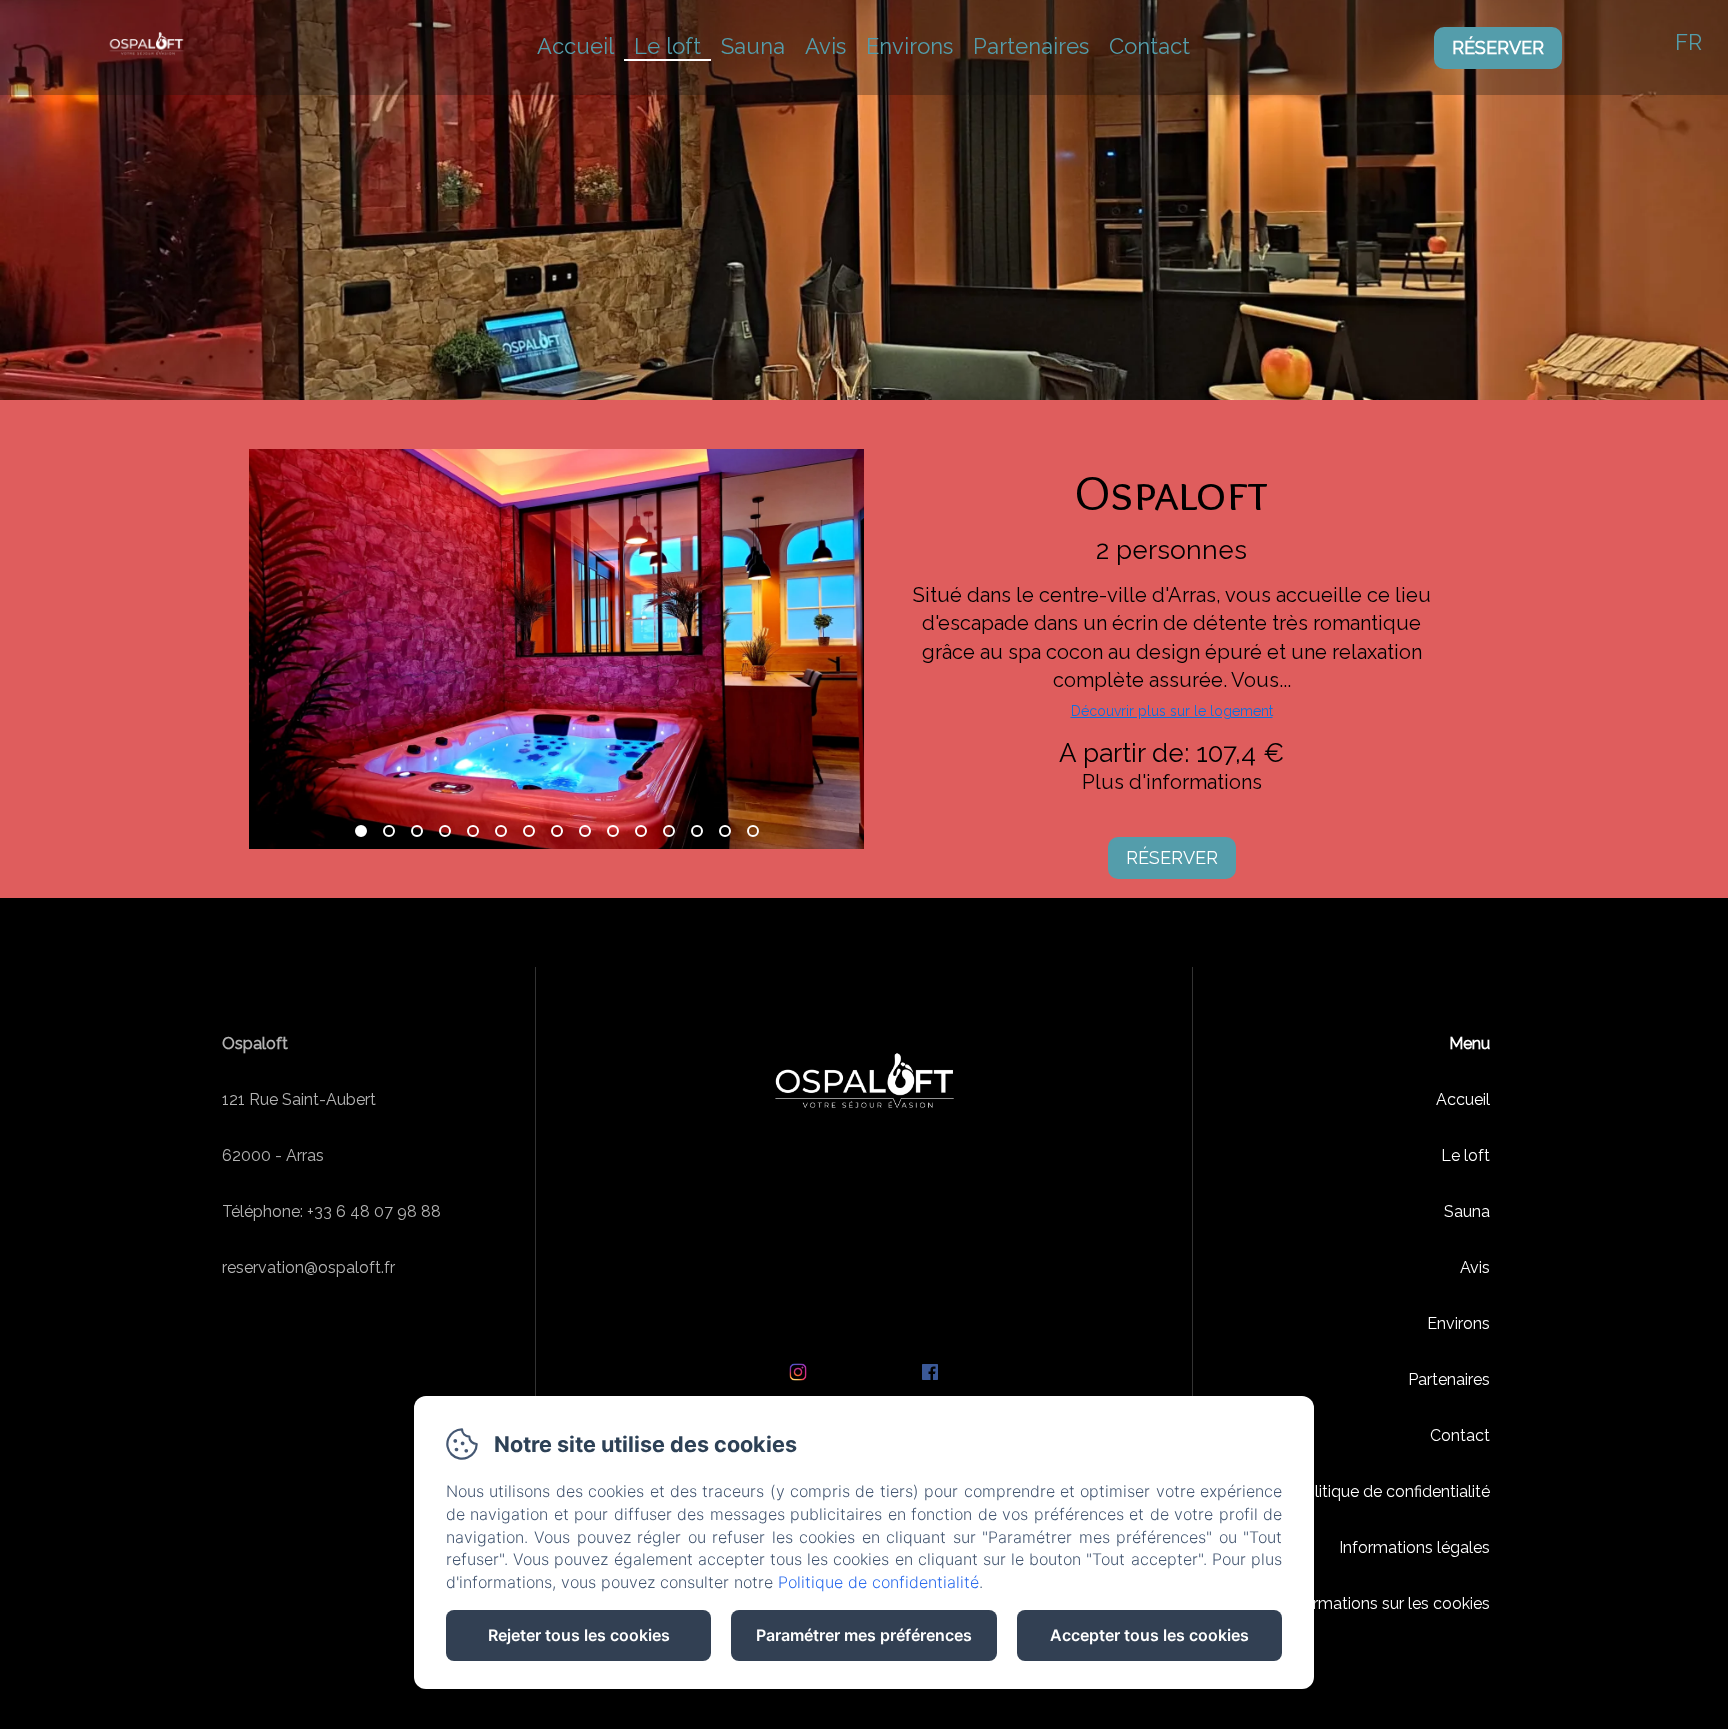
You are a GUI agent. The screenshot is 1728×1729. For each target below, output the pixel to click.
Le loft (667, 46)
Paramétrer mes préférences (864, 1635)
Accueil (575, 46)
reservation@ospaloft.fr (308, 1267)
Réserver (1498, 47)
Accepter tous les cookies (1149, 1635)
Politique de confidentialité (1392, 1491)
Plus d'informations (1172, 782)
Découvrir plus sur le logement (1172, 711)
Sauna (753, 46)
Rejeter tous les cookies (579, 1635)
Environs (909, 46)
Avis (825, 46)
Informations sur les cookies (1387, 1603)
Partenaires (1031, 46)
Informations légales (1414, 1547)
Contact (1149, 46)
